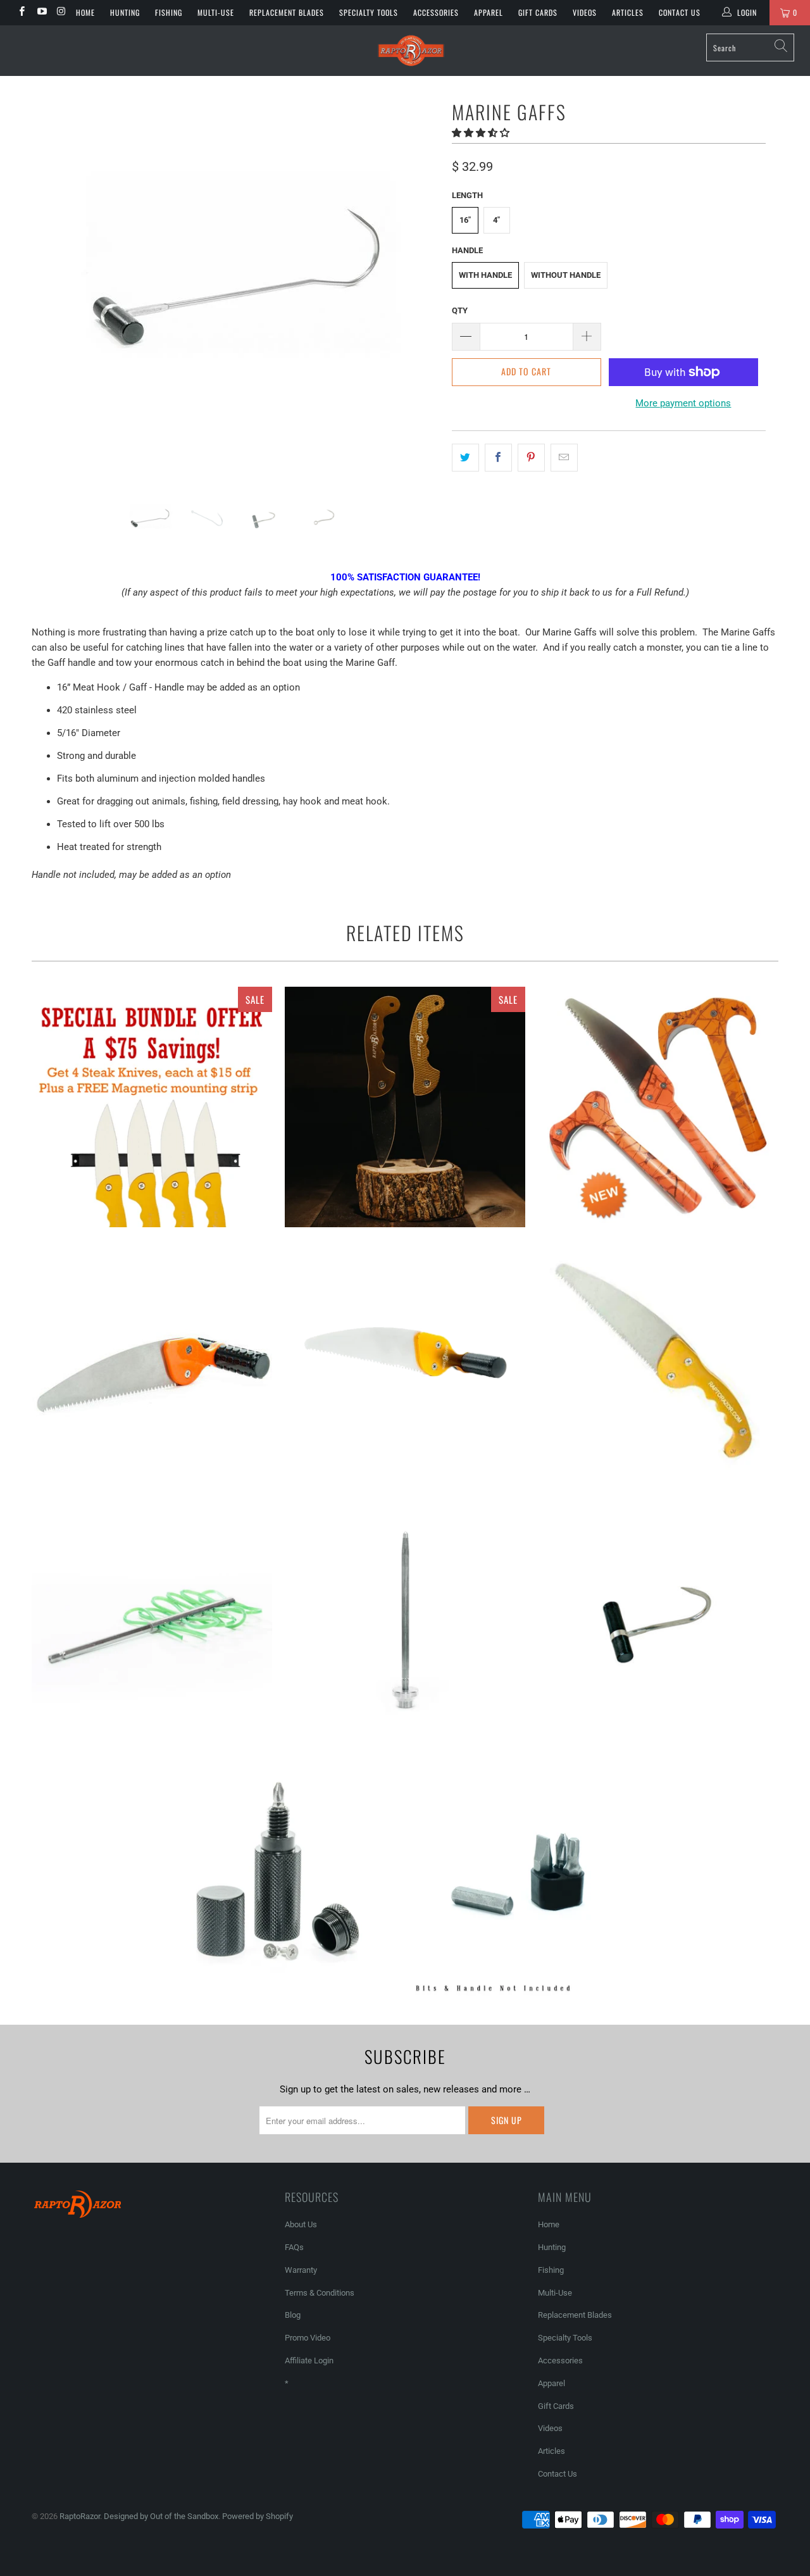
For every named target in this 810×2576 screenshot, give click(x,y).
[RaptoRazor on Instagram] (61, 13)
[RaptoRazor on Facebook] (21, 13)
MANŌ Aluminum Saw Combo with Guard (405, 1363)
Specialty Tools (369, 12)
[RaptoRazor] (412, 51)
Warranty (301, 2270)
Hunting (125, 12)
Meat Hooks (658, 1620)
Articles (628, 12)
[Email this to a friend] (564, 458)
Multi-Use (216, 12)
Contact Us (680, 12)
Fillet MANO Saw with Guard (658, 1363)
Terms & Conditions (320, 2293)
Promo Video (308, 2338)
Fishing (169, 12)
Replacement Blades (287, 12)
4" (496, 220)
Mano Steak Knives (405, 1107)
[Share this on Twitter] (465, 458)
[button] (481, 133)
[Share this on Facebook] (498, 458)
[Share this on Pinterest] (531, 458)
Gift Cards (538, 12)
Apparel (489, 12)
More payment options (683, 403)
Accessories (436, 12)
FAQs (294, 2247)
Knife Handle (275, 1876)
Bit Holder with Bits (528, 1876)
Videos (585, 12)
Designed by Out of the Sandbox (161, 2516)
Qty (460, 310)
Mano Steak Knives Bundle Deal (152, 1107)
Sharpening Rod (405, 1620)
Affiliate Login (309, 2360)
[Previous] (53, 285)
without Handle (566, 275)
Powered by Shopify (258, 2516)
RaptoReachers (658, 1107)
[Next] (417, 285)
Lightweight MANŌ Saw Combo (152, 1363)
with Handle (485, 275)
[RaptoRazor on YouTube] (41, 13)
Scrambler (152, 1620)
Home (85, 12)
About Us (301, 2224)
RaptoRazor (80, 2516)
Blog (293, 2315)
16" (465, 220)
